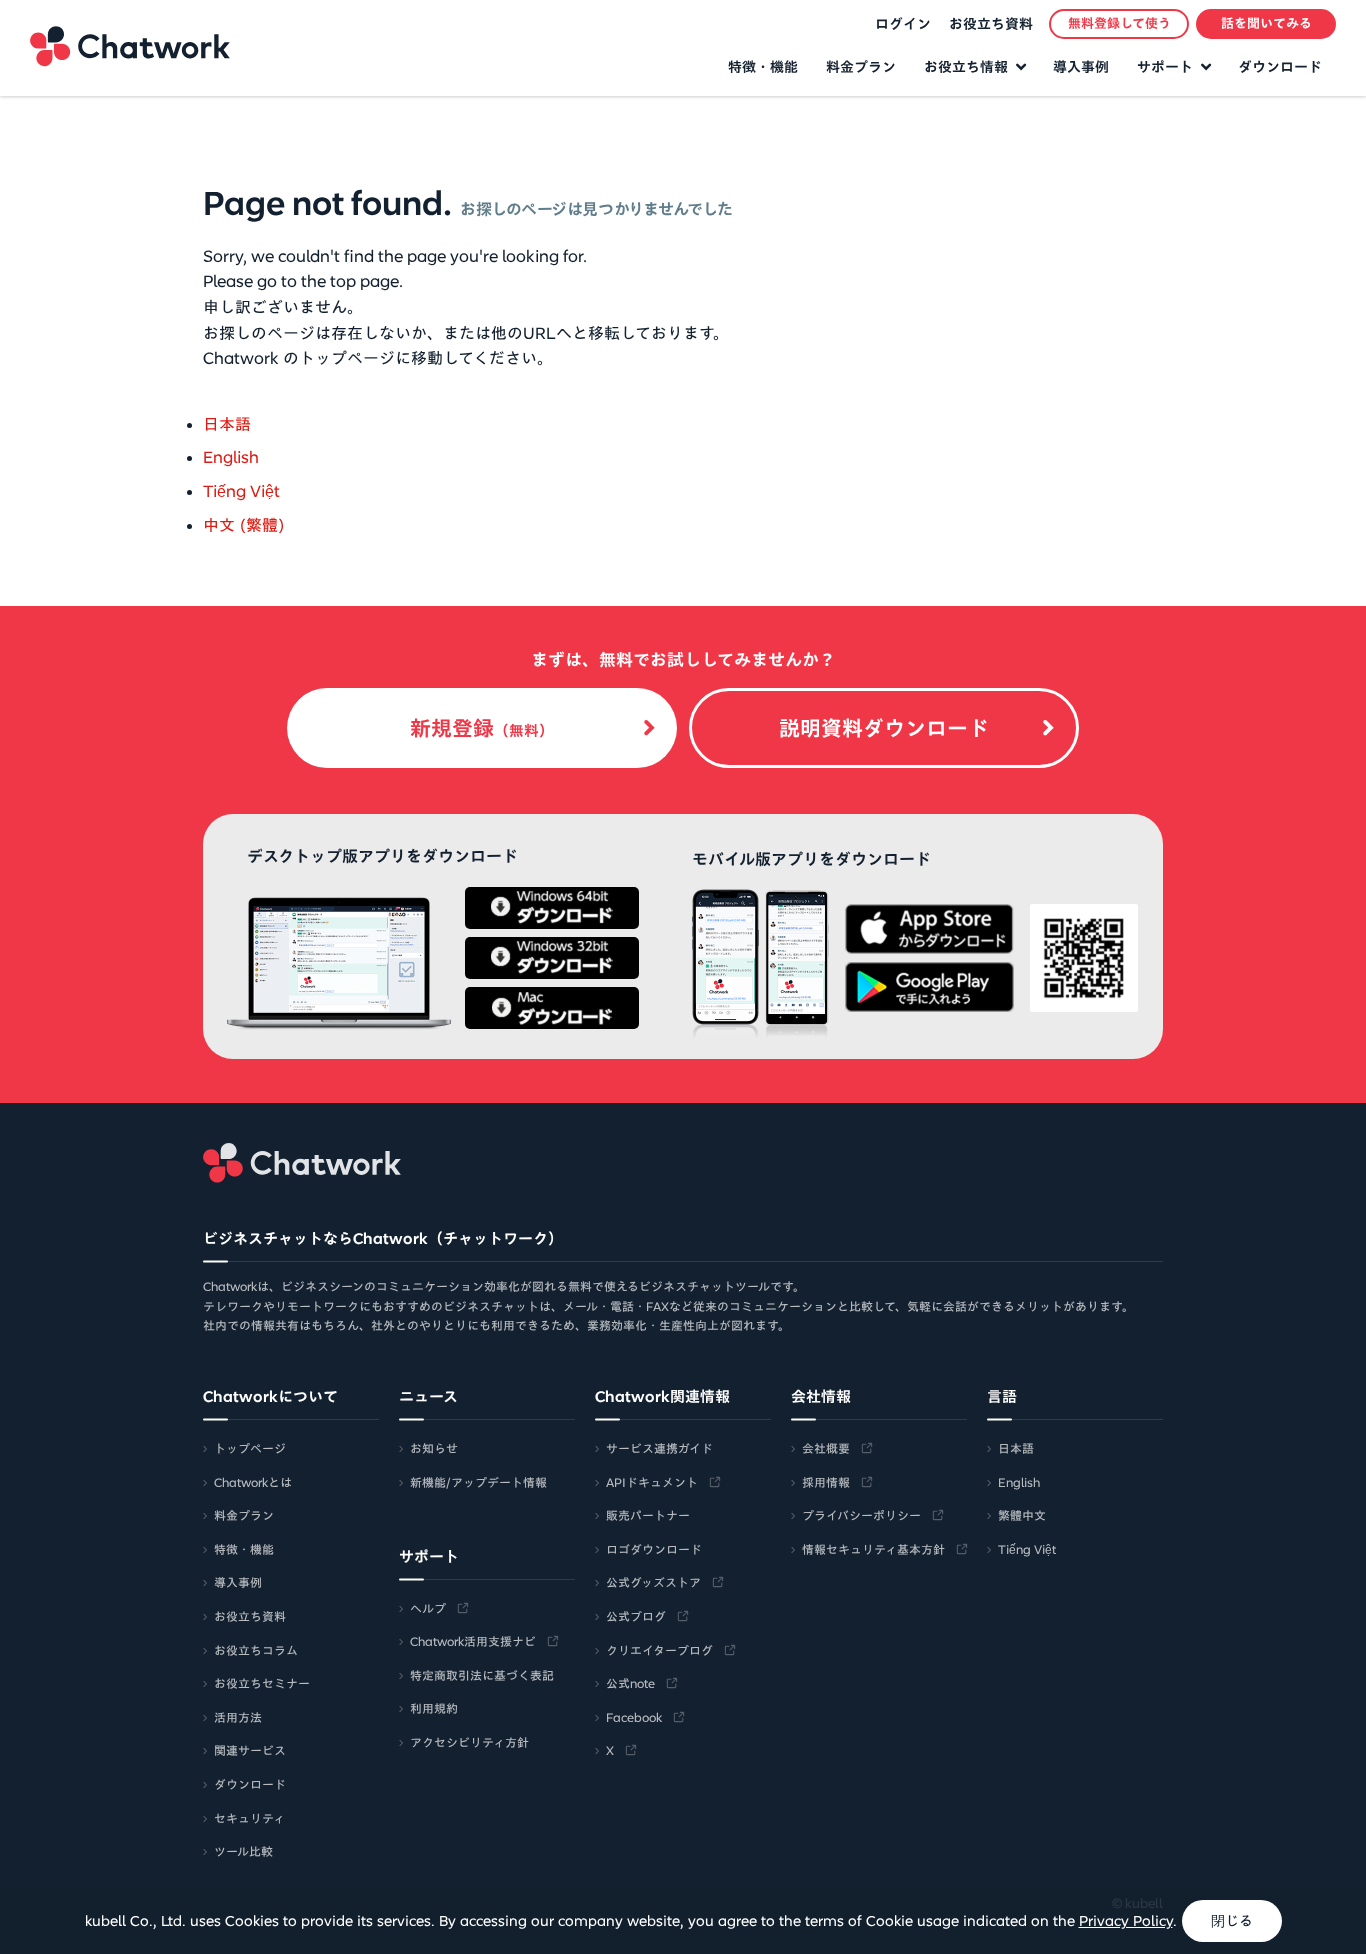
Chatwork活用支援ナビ (473, 1641)
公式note (630, 1683)
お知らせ (434, 1448)
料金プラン (861, 67)
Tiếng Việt (241, 491)
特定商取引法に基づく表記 (482, 1675)
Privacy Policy (1126, 1921)
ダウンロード (1280, 67)
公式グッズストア (653, 1582)
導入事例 (1081, 67)
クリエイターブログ (659, 1650)
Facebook (634, 1717)
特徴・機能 (763, 67)
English (231, 457)
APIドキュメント (652, 1482)
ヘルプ (428, 1608)
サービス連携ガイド (659, 1448)
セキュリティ (249, 1818)
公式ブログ (636, 1616)
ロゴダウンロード (654, 1549)
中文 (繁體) (244, 525)
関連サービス (250, 1750)
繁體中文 (1022, 1515)
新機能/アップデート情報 (478, 1482)
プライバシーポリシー (861, 1515)
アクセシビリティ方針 (469, 1742)
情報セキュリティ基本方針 (873, 1549)
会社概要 (826, 1448)
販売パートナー (648, 1515)
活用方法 (238, 1717)
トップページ (250, 1448)
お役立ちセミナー (262, 1683)
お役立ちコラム (256, 1650)
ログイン (903, 24)
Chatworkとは (253, 1482)
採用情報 (826, 1482)
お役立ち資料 (991, 24)
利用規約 (434, 1708)
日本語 (227, 424)
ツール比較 (243, 1851)
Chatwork (130, 46)
